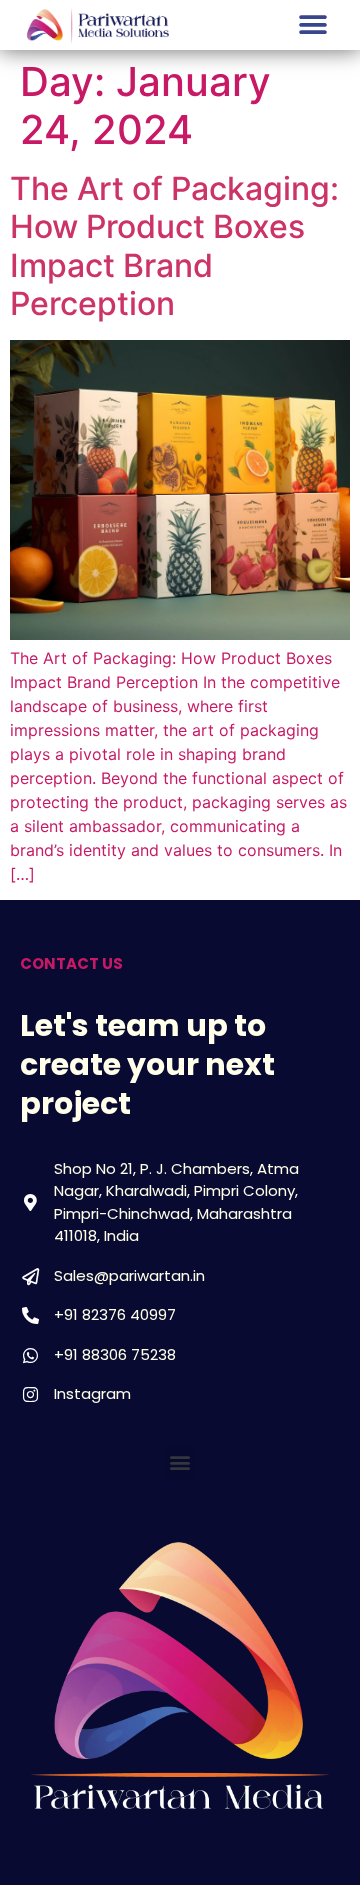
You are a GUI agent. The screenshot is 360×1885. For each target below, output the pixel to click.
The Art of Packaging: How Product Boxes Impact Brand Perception (174, 246)
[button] (312, 25)
